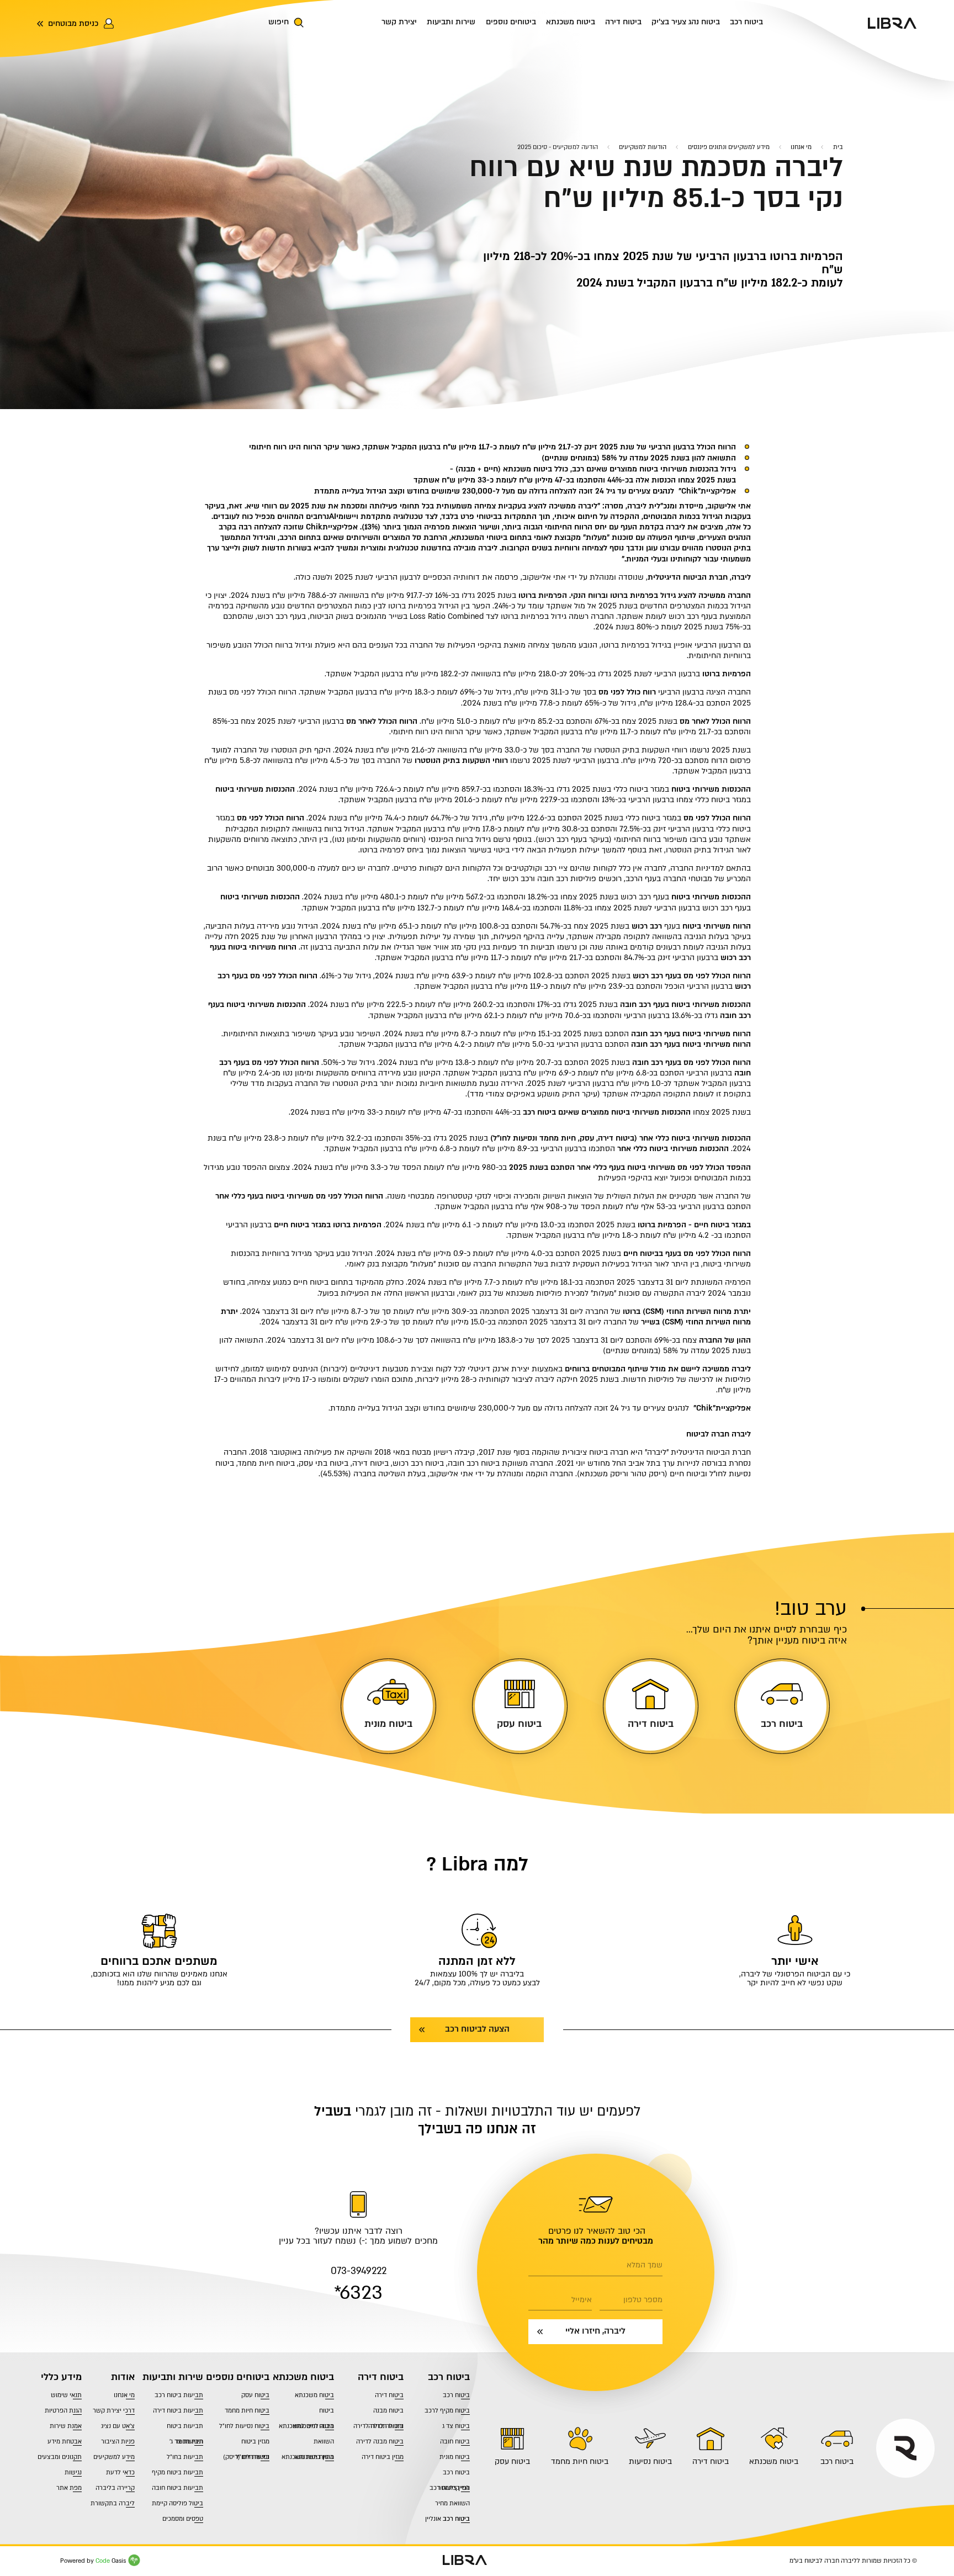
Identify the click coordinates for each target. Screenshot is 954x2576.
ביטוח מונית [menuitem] (455, 2457)
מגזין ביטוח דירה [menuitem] (383, 2457)
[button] (299, 23)
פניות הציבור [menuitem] (118, 2442)
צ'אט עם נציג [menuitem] (118, 2426)
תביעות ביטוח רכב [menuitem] (179, 2395)
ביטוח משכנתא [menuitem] (774, 2461)
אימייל (581, 2300)
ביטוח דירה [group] (623, 22)
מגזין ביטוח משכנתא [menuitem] (308, 2457)
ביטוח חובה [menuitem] (455, 2442)
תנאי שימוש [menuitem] (66, 2395)
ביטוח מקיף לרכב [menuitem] (447, 2411)
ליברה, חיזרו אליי (595, 2331)
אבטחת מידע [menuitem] (65, 2442)
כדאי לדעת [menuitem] (120, 2472)
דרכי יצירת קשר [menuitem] (114, 2411)
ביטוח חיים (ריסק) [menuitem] (246, 2457)
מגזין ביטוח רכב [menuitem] (450, 2488)
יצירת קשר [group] (399, 22)
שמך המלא (645, 2265)
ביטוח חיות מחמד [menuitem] (580, 2461)
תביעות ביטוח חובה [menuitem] (177, 2488)
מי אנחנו (801, 147)
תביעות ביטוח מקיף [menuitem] (177, 2472)
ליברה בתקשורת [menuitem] (113, 2503)
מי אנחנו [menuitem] (124, 2395)
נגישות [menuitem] (73, 2472)
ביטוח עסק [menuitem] (512, 2461)
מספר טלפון (643, 2300)
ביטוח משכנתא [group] (571, 22)
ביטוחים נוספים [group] (511, 22)
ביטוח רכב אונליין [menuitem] (447, 2519)
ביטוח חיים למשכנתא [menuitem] (306, 2426)
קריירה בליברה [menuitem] (115, 2488)
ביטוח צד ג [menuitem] (456, 2426)
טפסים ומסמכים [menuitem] (183, 2519)
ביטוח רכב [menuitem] (837, 2461)
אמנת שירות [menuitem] (66, 2426)
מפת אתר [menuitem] (69, 2488)
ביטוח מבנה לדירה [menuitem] (380, 2442)
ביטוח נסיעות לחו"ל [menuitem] (244, 2426)
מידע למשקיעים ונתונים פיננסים (729, 147)
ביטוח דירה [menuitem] (711, 2461)
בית (838, 147)
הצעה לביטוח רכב (477, 2029)
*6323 (358, 2293)
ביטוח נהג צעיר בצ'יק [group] (686, 22)
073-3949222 (359, 2271)
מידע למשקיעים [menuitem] (114, 2457)
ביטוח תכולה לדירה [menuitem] (378, 2426)
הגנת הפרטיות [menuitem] (63, 2411)
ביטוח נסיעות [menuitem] (650, 2461)
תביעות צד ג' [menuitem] (186, 2442)
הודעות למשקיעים (643, 147)
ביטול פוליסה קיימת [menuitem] (177, 2503)
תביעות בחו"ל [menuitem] (185, 2457)
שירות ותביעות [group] (451, 22)
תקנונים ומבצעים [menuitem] (60, 2457)
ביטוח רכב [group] (746, 22)
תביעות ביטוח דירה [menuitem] (178, 2411)
